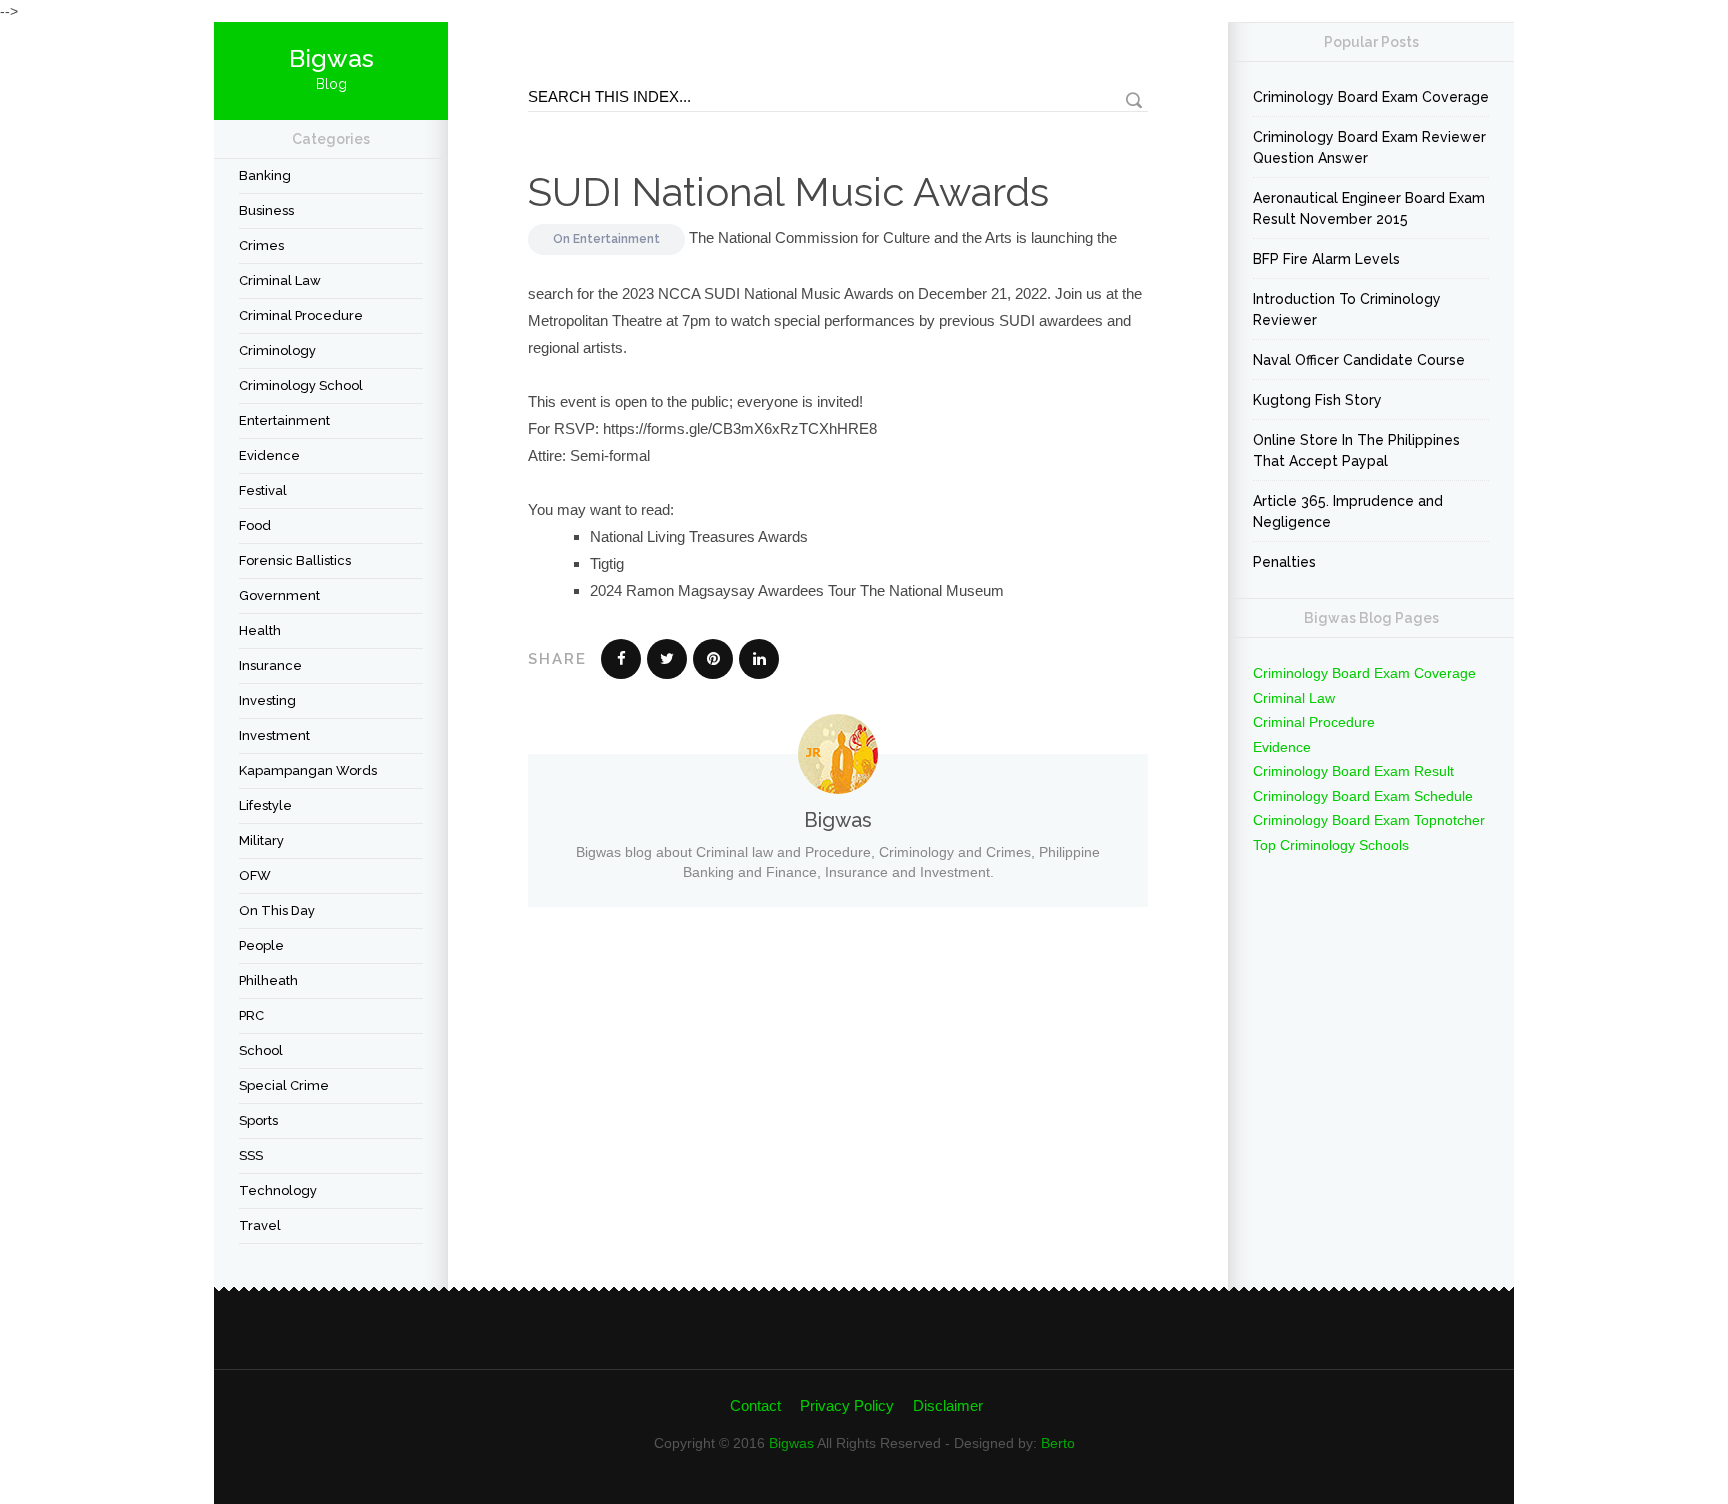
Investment (274, 735)
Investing (267, 700)
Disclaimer (948, 1405)
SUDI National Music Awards (788, 191)
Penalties (1284, 562)
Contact (755, 1405)
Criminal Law (280, 280)
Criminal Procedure (301, 315)
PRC (251, 1015)
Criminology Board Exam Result (1353, 771)
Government (279, 595)
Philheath (268, 980)
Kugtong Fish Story (1317, 400)
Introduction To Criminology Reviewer (1347, 309)
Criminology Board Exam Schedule (1363, 796)
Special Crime (284, 1085)
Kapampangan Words (308, 770)
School (261, 1050)
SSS (251, 1155)
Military (261, 840)
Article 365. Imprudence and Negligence (1348, 511)
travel (260, 1225)
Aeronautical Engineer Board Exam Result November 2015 (1369, 208)
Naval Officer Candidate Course (1359, 360)
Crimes (261, 245)
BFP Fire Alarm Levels (1326, 259)
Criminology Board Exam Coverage (1371, 97)
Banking (265, 175)
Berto (1058, 1443)
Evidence (269, 455)
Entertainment (284, 420)
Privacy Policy (847, 1405)
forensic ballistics (295, 560)
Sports (258, 1120)
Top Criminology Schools (1331, 845)
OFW (255, 875)
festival (263, 490)
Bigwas (791, 1443)
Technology (278, 1190)
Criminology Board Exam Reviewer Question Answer (1369, 147)
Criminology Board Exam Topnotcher (1369, 820)
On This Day (277, 910)
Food (255, 525)
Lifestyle (265, 805)
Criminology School (301, 385)
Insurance (270, 665)
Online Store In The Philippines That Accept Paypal (1356, 450)
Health (260, 630)
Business (266, 210)
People (261, 945)
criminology (277, 350)
